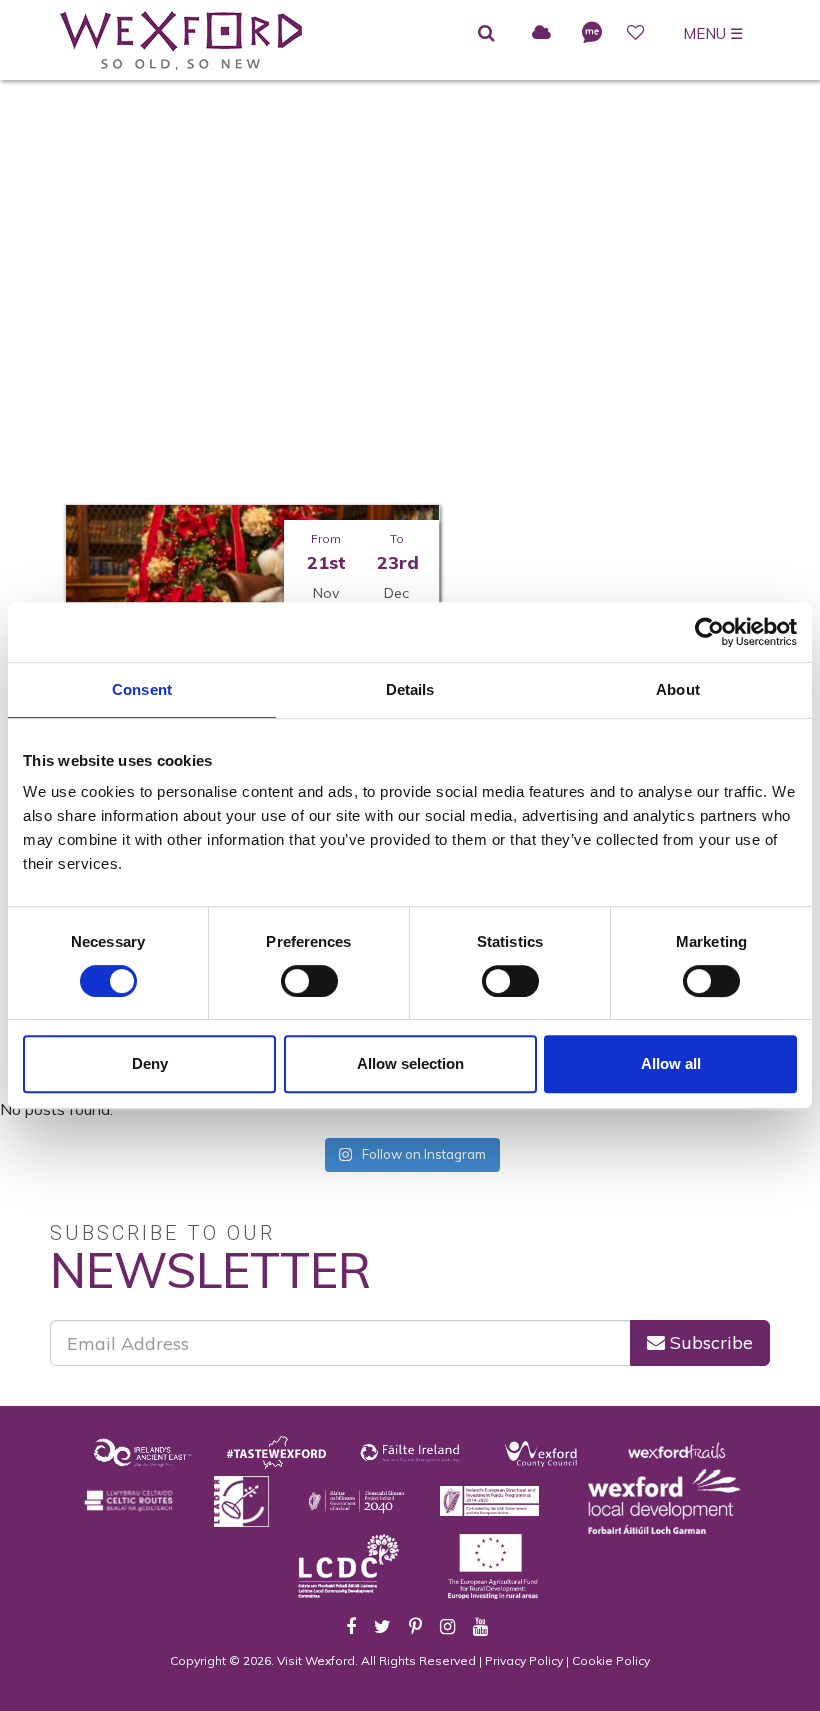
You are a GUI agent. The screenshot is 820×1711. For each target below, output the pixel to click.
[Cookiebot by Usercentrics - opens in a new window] (709, 632)
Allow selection (410, 1063)
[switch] (309, 981)
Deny (150, 1063)
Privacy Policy (524, 1660)
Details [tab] (410, 689)
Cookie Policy (611, 1660)
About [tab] (678, 689)
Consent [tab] (142, 689)
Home (212, 375)
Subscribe (709, 1342)
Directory (295, 375)
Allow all (671, 1063)
